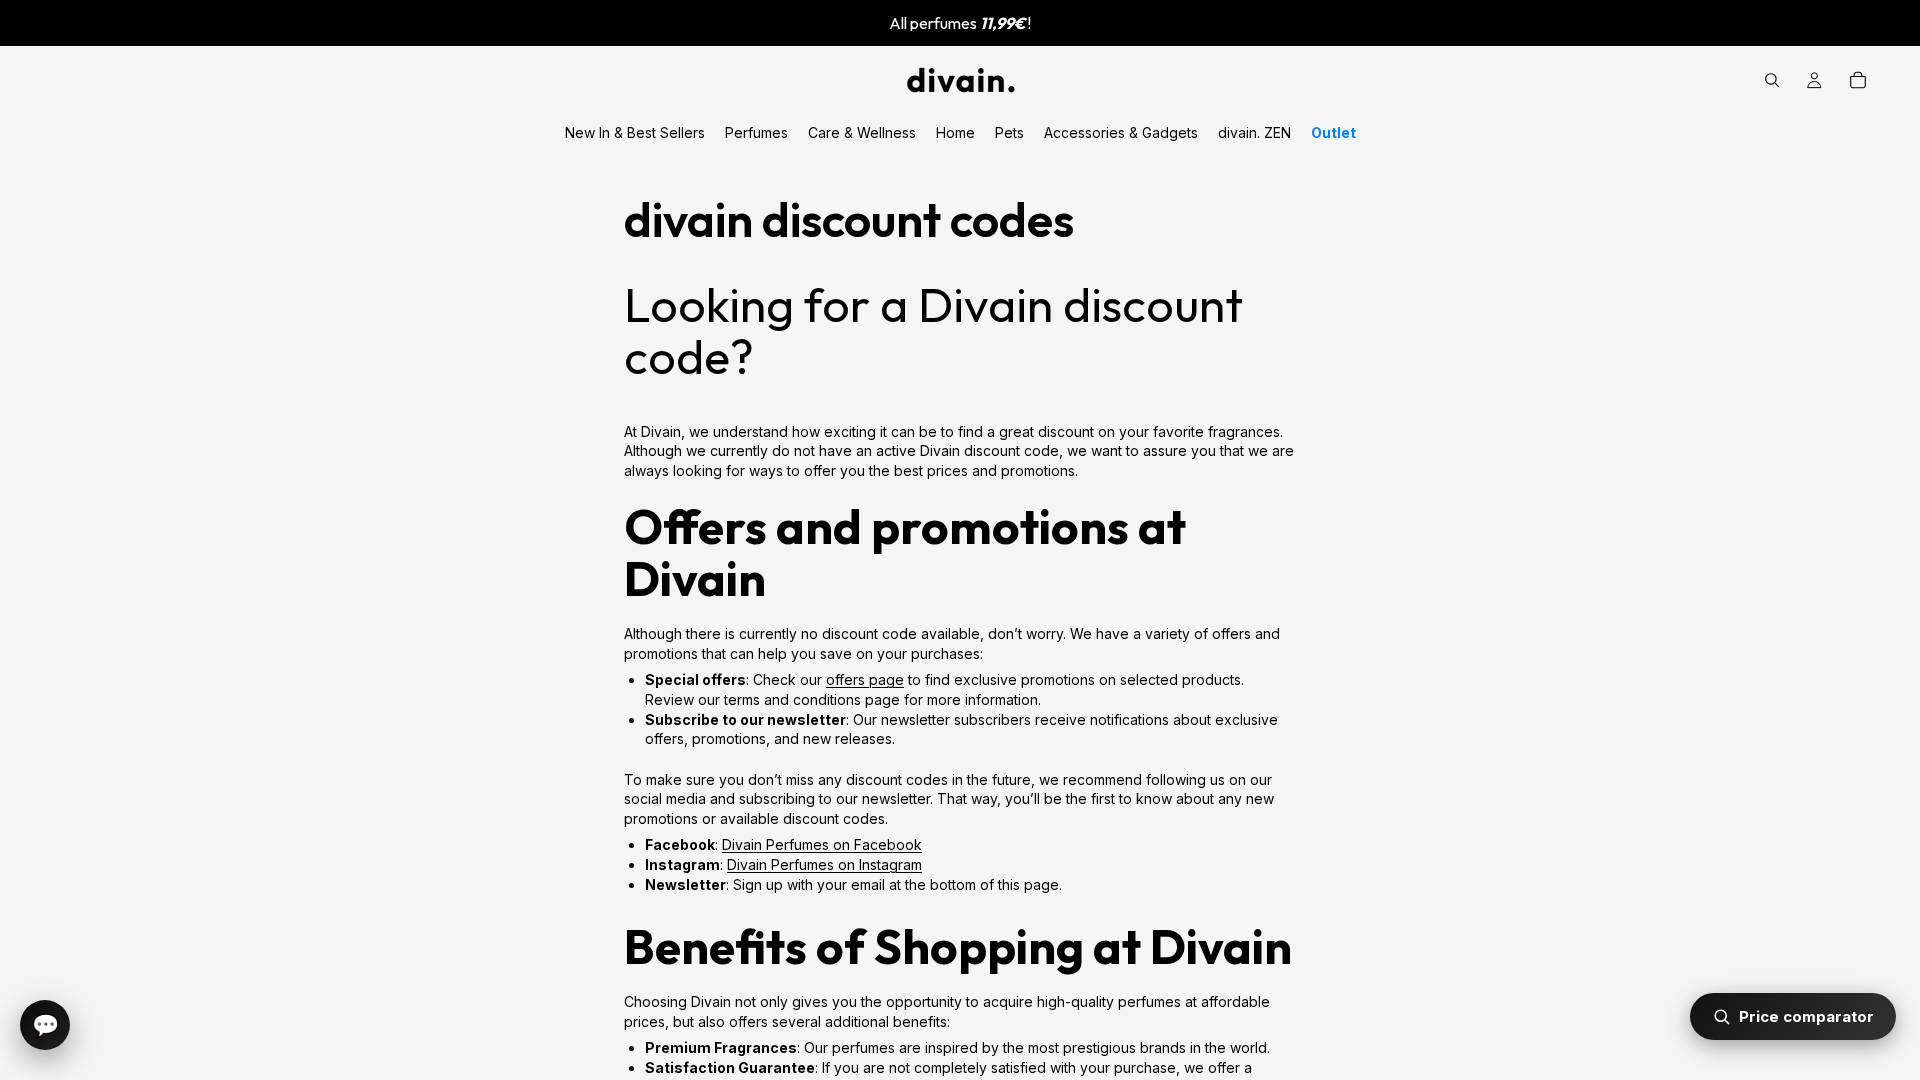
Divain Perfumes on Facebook (822, 844)
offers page (865, 679)
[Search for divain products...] (1772, 80)
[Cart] (1858, 80)
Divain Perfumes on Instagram (824, 864)
